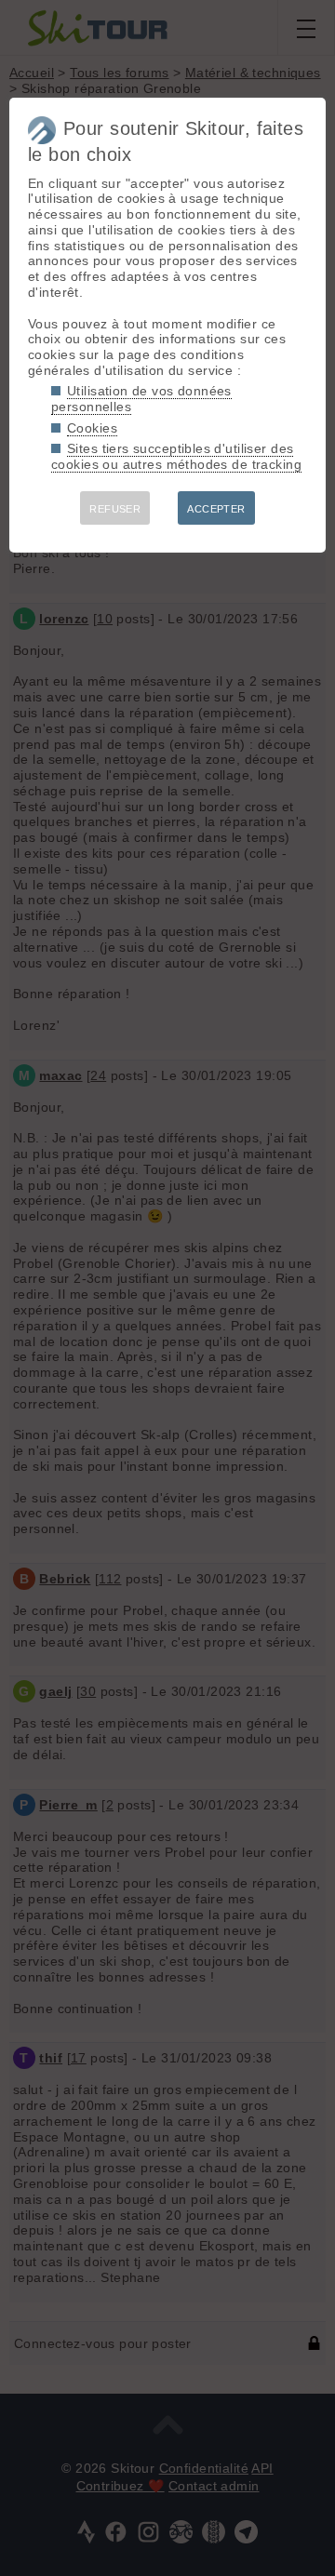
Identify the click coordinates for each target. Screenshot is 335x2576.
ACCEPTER (216, 509)
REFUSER (115, 509)
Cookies (92, 428)
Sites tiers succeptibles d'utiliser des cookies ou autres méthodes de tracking (176, 456)
